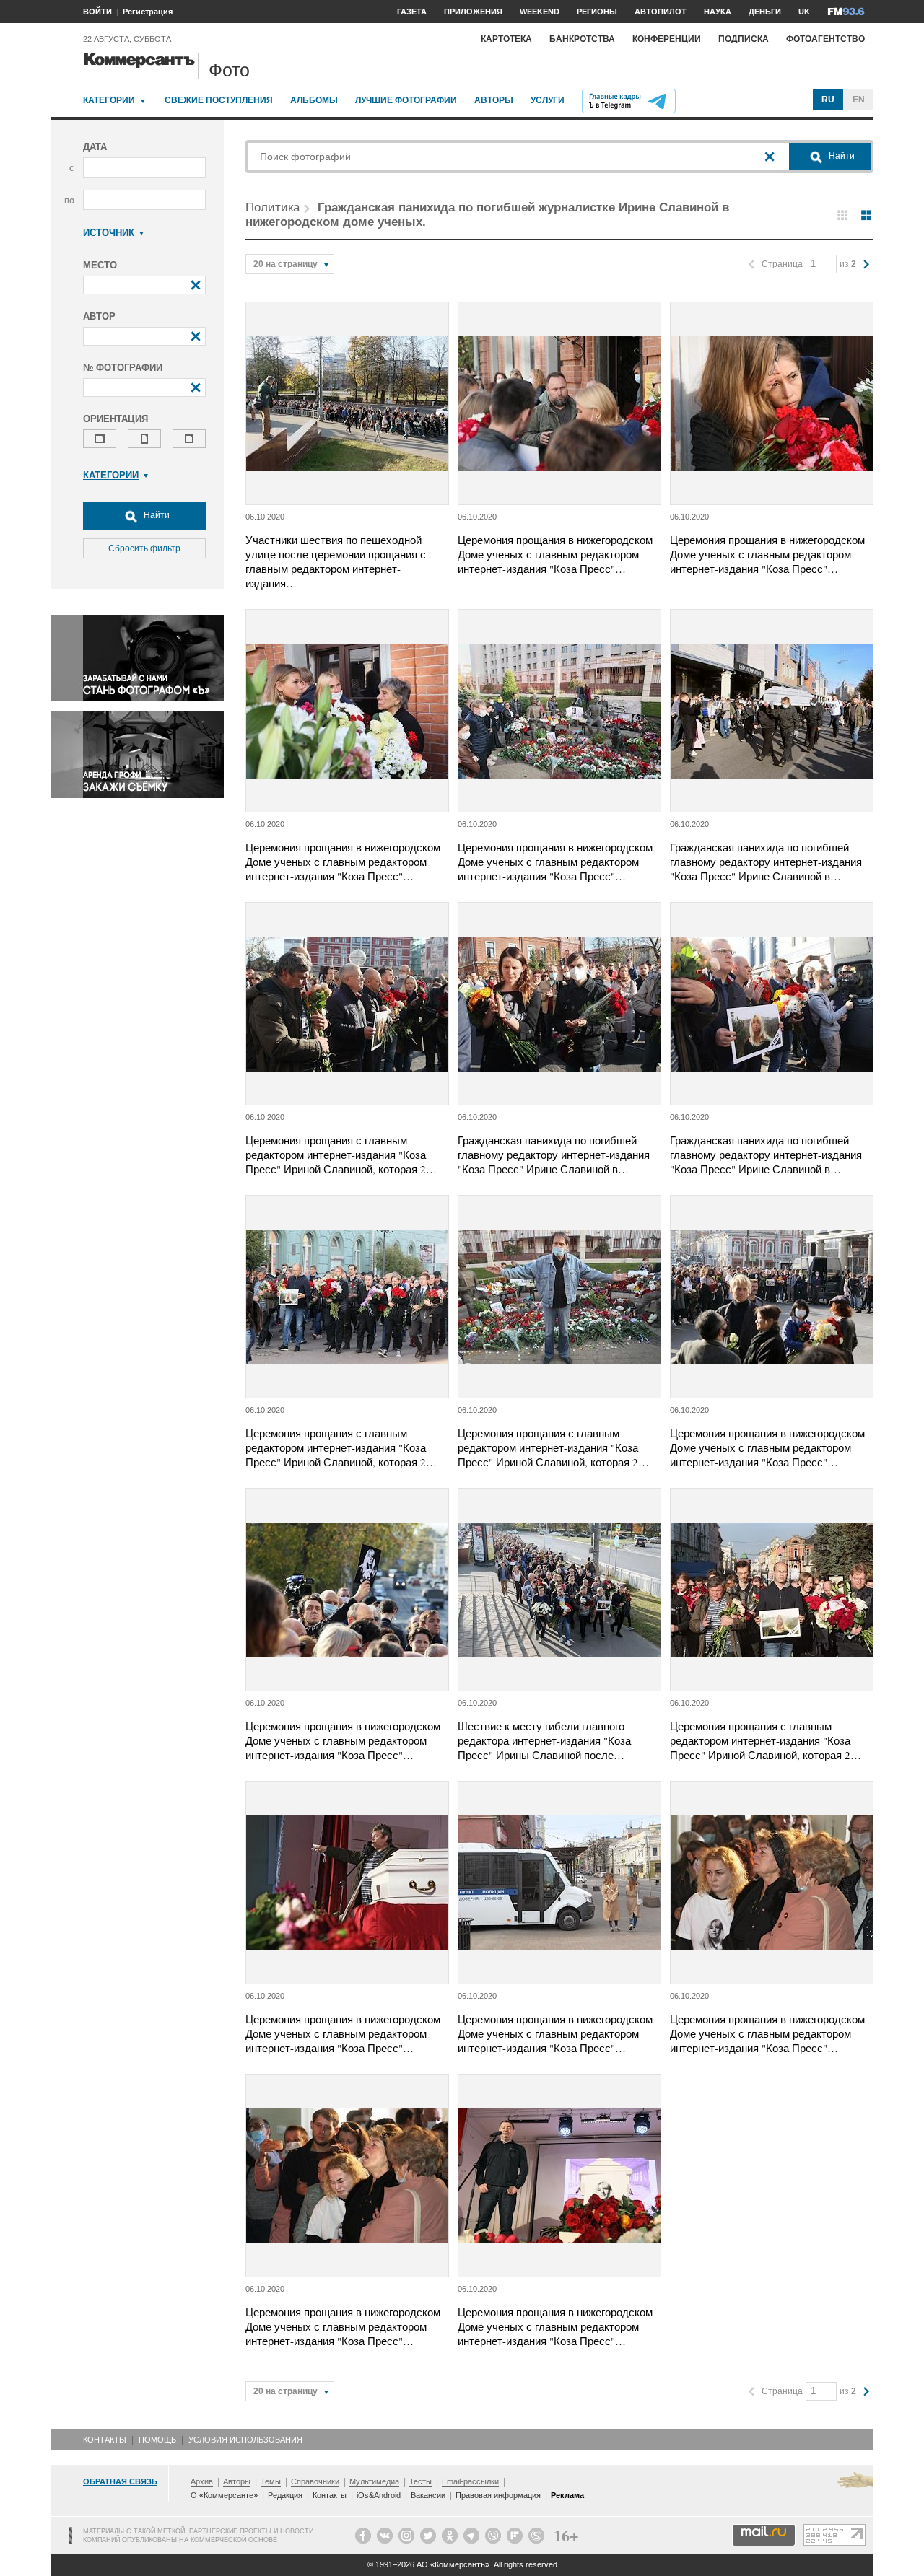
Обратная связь (120, 2481)
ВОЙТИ (97, 12)
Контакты (105, 2440)
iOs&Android (379, 2495)
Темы (271, 2481)
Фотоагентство (825, 39)
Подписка (744, 39)
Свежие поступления (219, 100)
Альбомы (314, 100)
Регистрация (148, 12)
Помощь (157, 2440)
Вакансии (428, 2495)
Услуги (548, 100)
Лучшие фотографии (406, 100)
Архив (202, 2481)
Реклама (567, 2495)
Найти (156, 515)
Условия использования (245, 2440)
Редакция (285, 2495)
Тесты (420, 2481)
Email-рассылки (470, 2481)
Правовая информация (498, 2495)
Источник (109, 233)
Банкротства (582, 39)
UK (804, 12)
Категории (109, 100)
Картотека (506, 39)
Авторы (494, 100)
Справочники (315, 2481)
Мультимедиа (374, 2481)
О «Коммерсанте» (224, 2495)
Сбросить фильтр (144, 548)
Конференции (667, 39)
